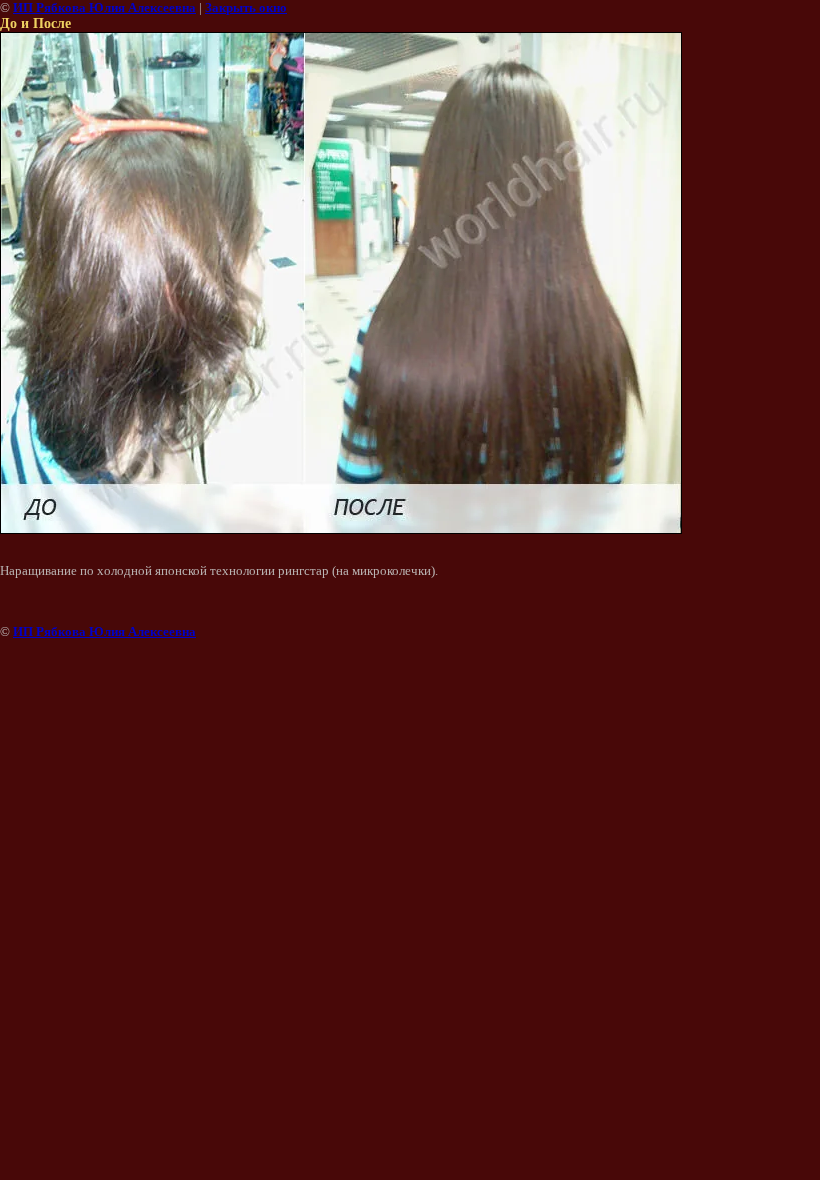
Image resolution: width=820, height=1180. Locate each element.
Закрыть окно (246, 7)
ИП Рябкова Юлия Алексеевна (104, 7)
